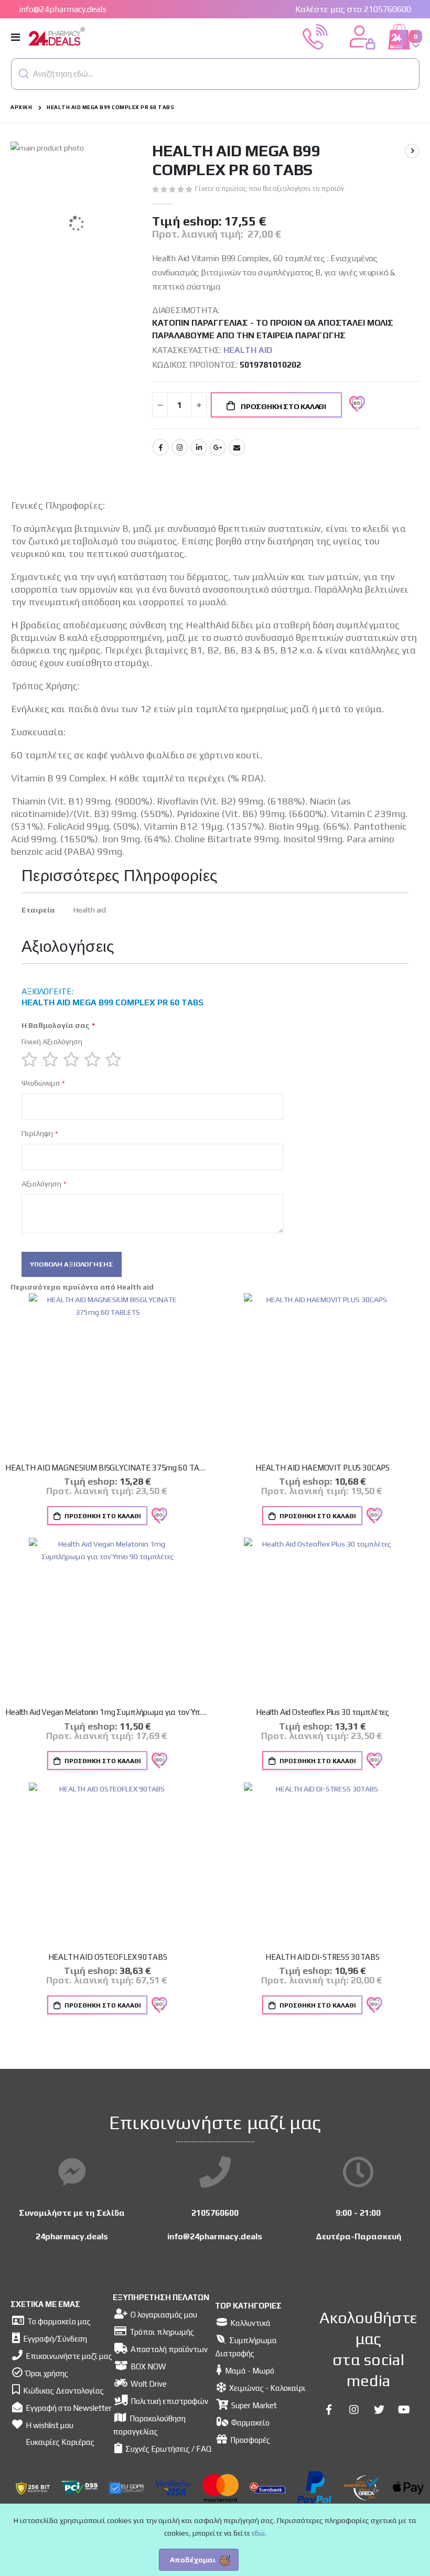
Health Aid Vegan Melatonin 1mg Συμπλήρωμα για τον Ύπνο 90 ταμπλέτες (107, 1712)
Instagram (180, 447)
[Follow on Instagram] (354, 2410)
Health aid (248, 350)
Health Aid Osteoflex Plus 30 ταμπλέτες (322, 1712)
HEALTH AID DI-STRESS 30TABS (322, 1957)
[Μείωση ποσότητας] (160, 405)
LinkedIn (199, 447)
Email (237, 447)
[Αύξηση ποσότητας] (199, 405)
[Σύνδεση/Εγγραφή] (362, 36)
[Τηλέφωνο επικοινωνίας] (215, 2172)
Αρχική (21, 107)
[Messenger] (72, 2172)
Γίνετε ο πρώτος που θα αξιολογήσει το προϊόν (270, 189)
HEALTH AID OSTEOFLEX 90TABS (108, 1957)
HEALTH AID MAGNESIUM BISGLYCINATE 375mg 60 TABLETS (107, 1468)
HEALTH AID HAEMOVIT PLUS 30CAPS (322, 1468)
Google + (218, 447)
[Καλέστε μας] (315, 36)
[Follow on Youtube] (404, 2410)
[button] (24, 74)
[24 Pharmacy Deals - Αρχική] (85, 37)
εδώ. (259, 2533)
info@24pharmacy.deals (63, 9)
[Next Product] (412, 151)
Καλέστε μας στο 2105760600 (353, 9)
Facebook (160, 447)
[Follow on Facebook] (329, 2410)
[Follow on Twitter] (379, 2410)
